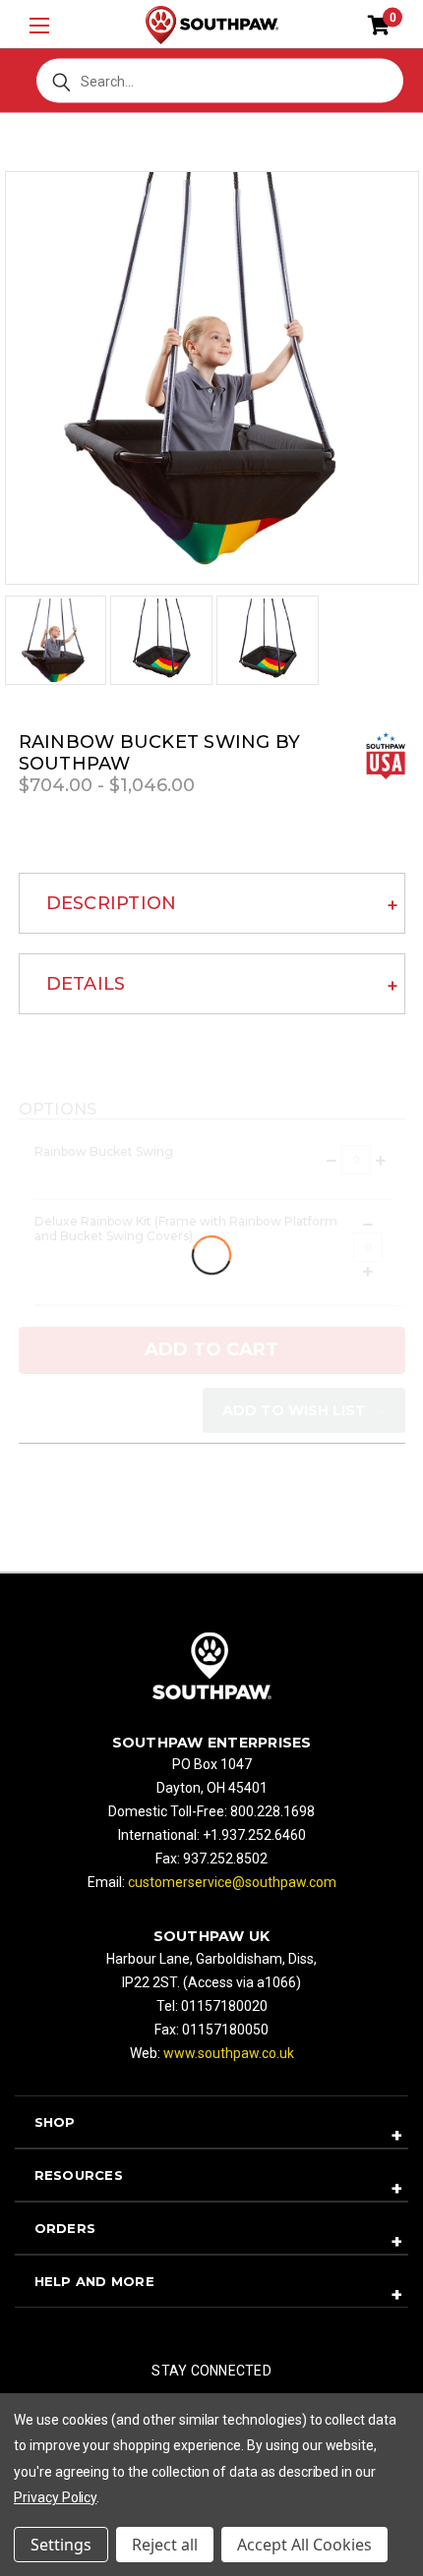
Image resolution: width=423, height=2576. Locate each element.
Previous (39, 2529)
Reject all (165, 2545)
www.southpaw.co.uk (229, 2053)
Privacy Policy (55, 2497)
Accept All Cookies (304, 2545)
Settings (61, 2545)
